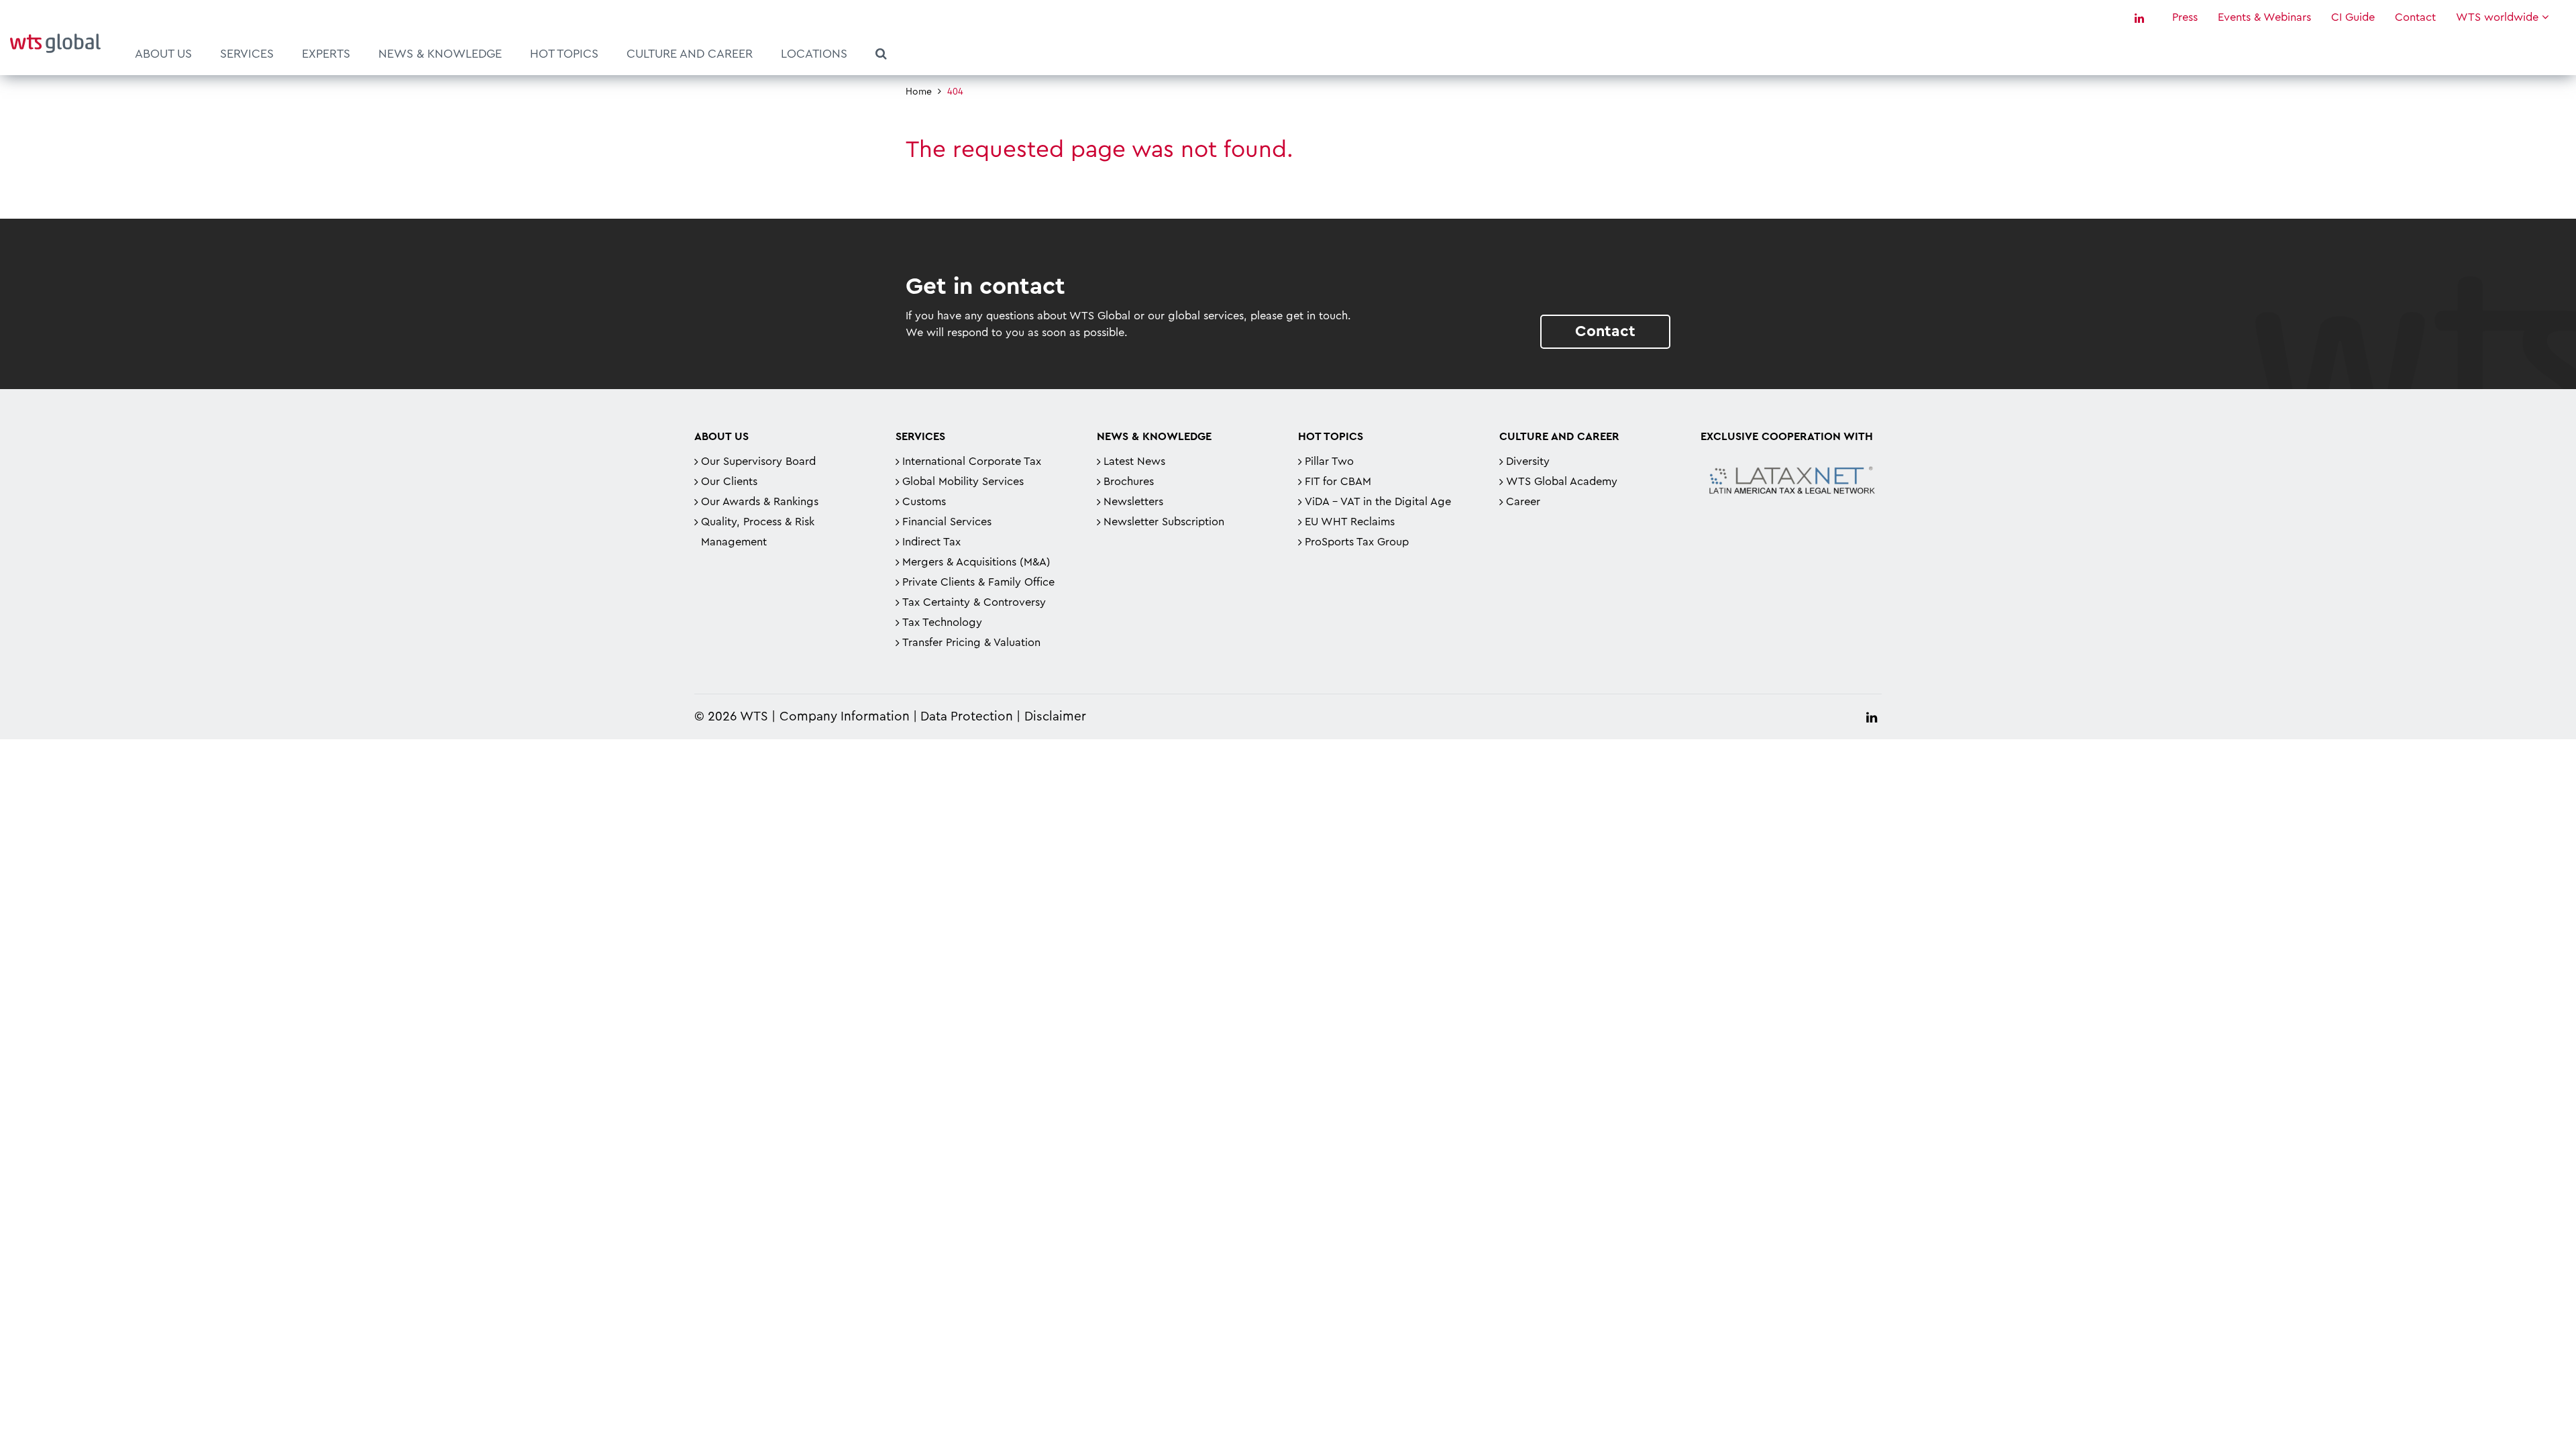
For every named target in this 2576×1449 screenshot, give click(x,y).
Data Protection (967, 717)
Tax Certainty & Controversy (974, 602)
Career (1523, 502)
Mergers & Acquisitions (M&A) (976, 562)
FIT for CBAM (1338, 482)
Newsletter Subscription (1164, 522)
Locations (814, 54)
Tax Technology (942, 623)
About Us (163, 54)
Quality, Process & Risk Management (758, 532)
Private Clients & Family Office (978, 582)
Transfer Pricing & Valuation (971, 643)
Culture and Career (690, 54)
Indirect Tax (931, 542)
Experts (326, 54)
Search (881, 56)
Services (247, 54)
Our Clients (729, 482)
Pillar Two (1329, 462)
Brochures (1129, 482)
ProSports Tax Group (1357, 542)
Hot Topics (564, 54)
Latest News (1134, 462)
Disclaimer (1055, 717)
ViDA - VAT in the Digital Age (1378, 502)
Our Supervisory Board (758, 462)
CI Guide (2353, 17)
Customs (924, 502)
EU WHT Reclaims (1350, 522)
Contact (2415, 17)
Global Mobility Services (963, 482)
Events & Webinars (2264, 17)
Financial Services (947, 522)
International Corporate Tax (972, 462)
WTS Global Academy (1562, 482)
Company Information (845, 717)
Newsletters (1133, 502)
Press (2185, 17)
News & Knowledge (440, 54)
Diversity (1528, 462)
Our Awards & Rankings (760, 502)
